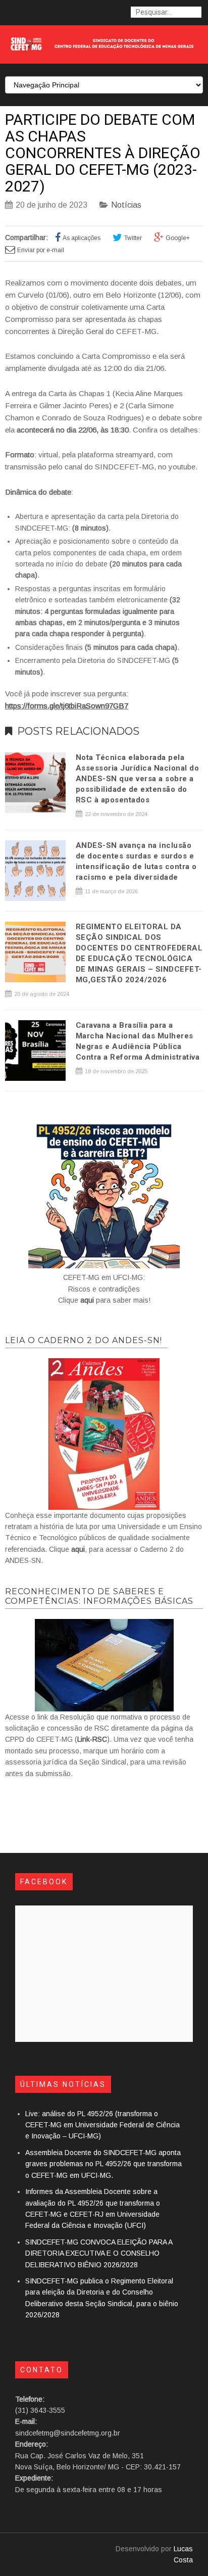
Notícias (126, 205)
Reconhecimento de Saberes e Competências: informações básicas (99, 1596)
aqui (87, 1300)
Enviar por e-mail (41, 250)
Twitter (133, 238)
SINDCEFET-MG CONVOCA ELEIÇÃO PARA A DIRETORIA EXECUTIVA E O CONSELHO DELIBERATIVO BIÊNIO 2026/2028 (99, 2253)
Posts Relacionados (78, 731)
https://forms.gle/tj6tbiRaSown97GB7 (67, 706)
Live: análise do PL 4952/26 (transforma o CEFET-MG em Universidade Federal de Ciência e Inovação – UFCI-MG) (102, 2125)
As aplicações (82, 238)
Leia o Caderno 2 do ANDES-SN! (84, 1340)
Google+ (178, 238)
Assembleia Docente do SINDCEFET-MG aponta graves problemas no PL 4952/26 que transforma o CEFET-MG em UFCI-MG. (103, 2164)
